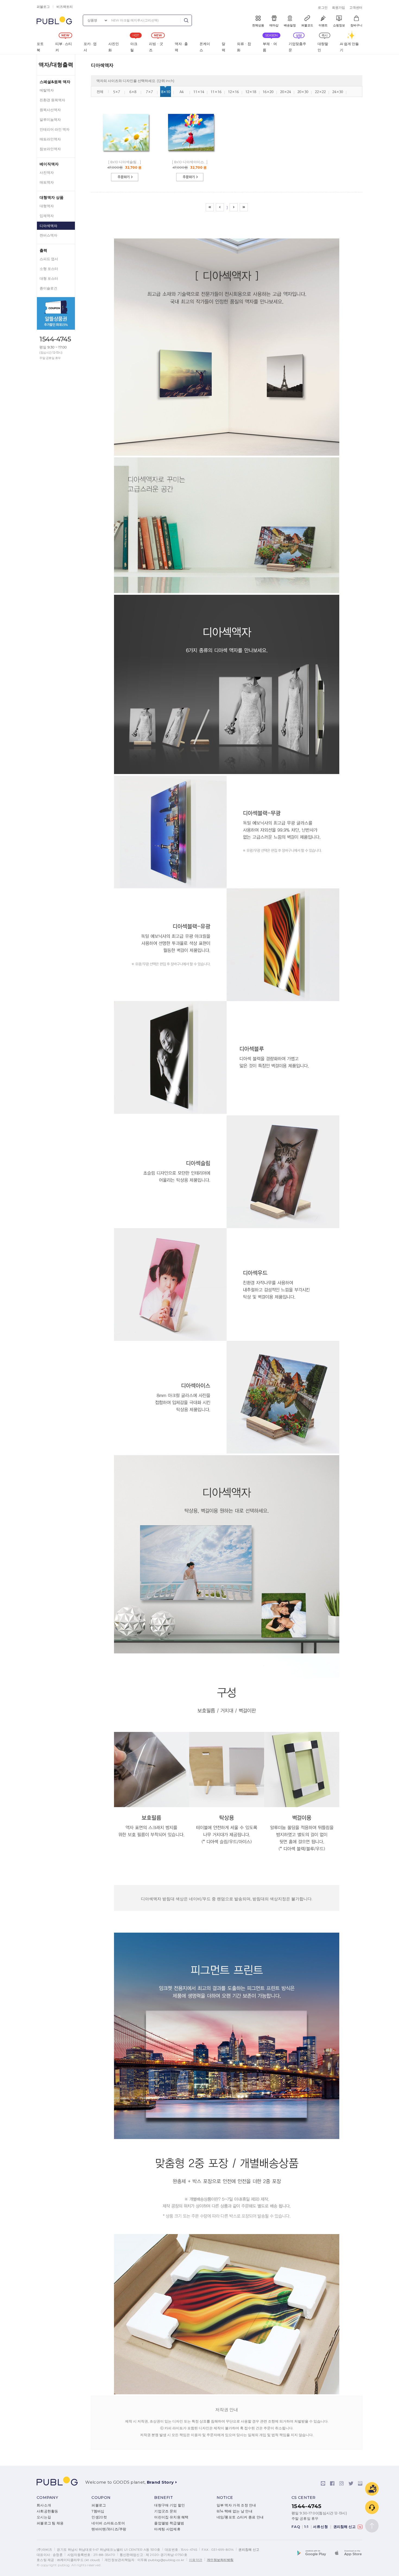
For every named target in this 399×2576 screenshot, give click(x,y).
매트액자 (47, 182)
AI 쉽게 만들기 (349, 47)
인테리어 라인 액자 (55, 129)
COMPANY (47, 2498)
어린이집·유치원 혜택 (171, 2517)
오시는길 (44, 2517)
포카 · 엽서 (90, 47)
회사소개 (44, 2505)
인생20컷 (99, 2517)
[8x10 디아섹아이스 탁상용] (191, 156)
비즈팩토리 (65, 7)
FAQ (296, 2527)
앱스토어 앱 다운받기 (347, 2554)
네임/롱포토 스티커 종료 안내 (240, 2517)
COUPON (101, 2498)
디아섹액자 (48, 226)
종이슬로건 (48, 288)
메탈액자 (47, 90)
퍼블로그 (43, 7)
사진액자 (47, 173)
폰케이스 (205, 47)
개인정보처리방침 (220, 2560)
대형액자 (47, 206)
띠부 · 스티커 (64, 47)
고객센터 (356, 7)
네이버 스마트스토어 (108, 2523)
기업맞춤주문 (297, 47)
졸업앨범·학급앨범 (169, 2523)
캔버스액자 (48, 235)
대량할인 (323, 47)
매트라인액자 (50, 139)
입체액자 (47, 216)
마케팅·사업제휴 (167, 2529)
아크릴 (134, 47)
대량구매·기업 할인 (170, 2505)
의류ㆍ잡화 (244, 47)
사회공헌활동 (47, 2511)
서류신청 (321, 2527)
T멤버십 (98, 2511)
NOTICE (225, 2498)
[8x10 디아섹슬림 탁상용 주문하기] (125, 183)
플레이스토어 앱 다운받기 (315, 2554)
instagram (341, 2483)
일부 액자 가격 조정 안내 (236, 2505)
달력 (224, 47)
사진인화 (114, 47)
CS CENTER (304, 2498)
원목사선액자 (50, 110)
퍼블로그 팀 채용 (50, 2523)
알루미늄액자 (50, 120)
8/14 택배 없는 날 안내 (235, 2511)
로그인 (323, 7)
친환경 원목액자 (52, 100)
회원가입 (338, 7)
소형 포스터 (49, 269)
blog (360, 2483)
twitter (351, 2483)
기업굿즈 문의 (165, 2511)
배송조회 (372, 2489)
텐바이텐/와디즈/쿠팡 (109, 2529)
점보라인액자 (50, 149)
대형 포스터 (49, 279)
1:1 (306, 2527)
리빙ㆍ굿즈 (156, 47)
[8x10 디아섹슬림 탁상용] (126, 156)
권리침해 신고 (346, 2527)
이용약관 (196, 2560)
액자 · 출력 (181, 47)
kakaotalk (323, 2483)
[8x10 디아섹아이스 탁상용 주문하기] (190, 183)
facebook (332, 2483)
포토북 (40, 47)
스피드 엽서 (49, 259)
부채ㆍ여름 (270, 47)
